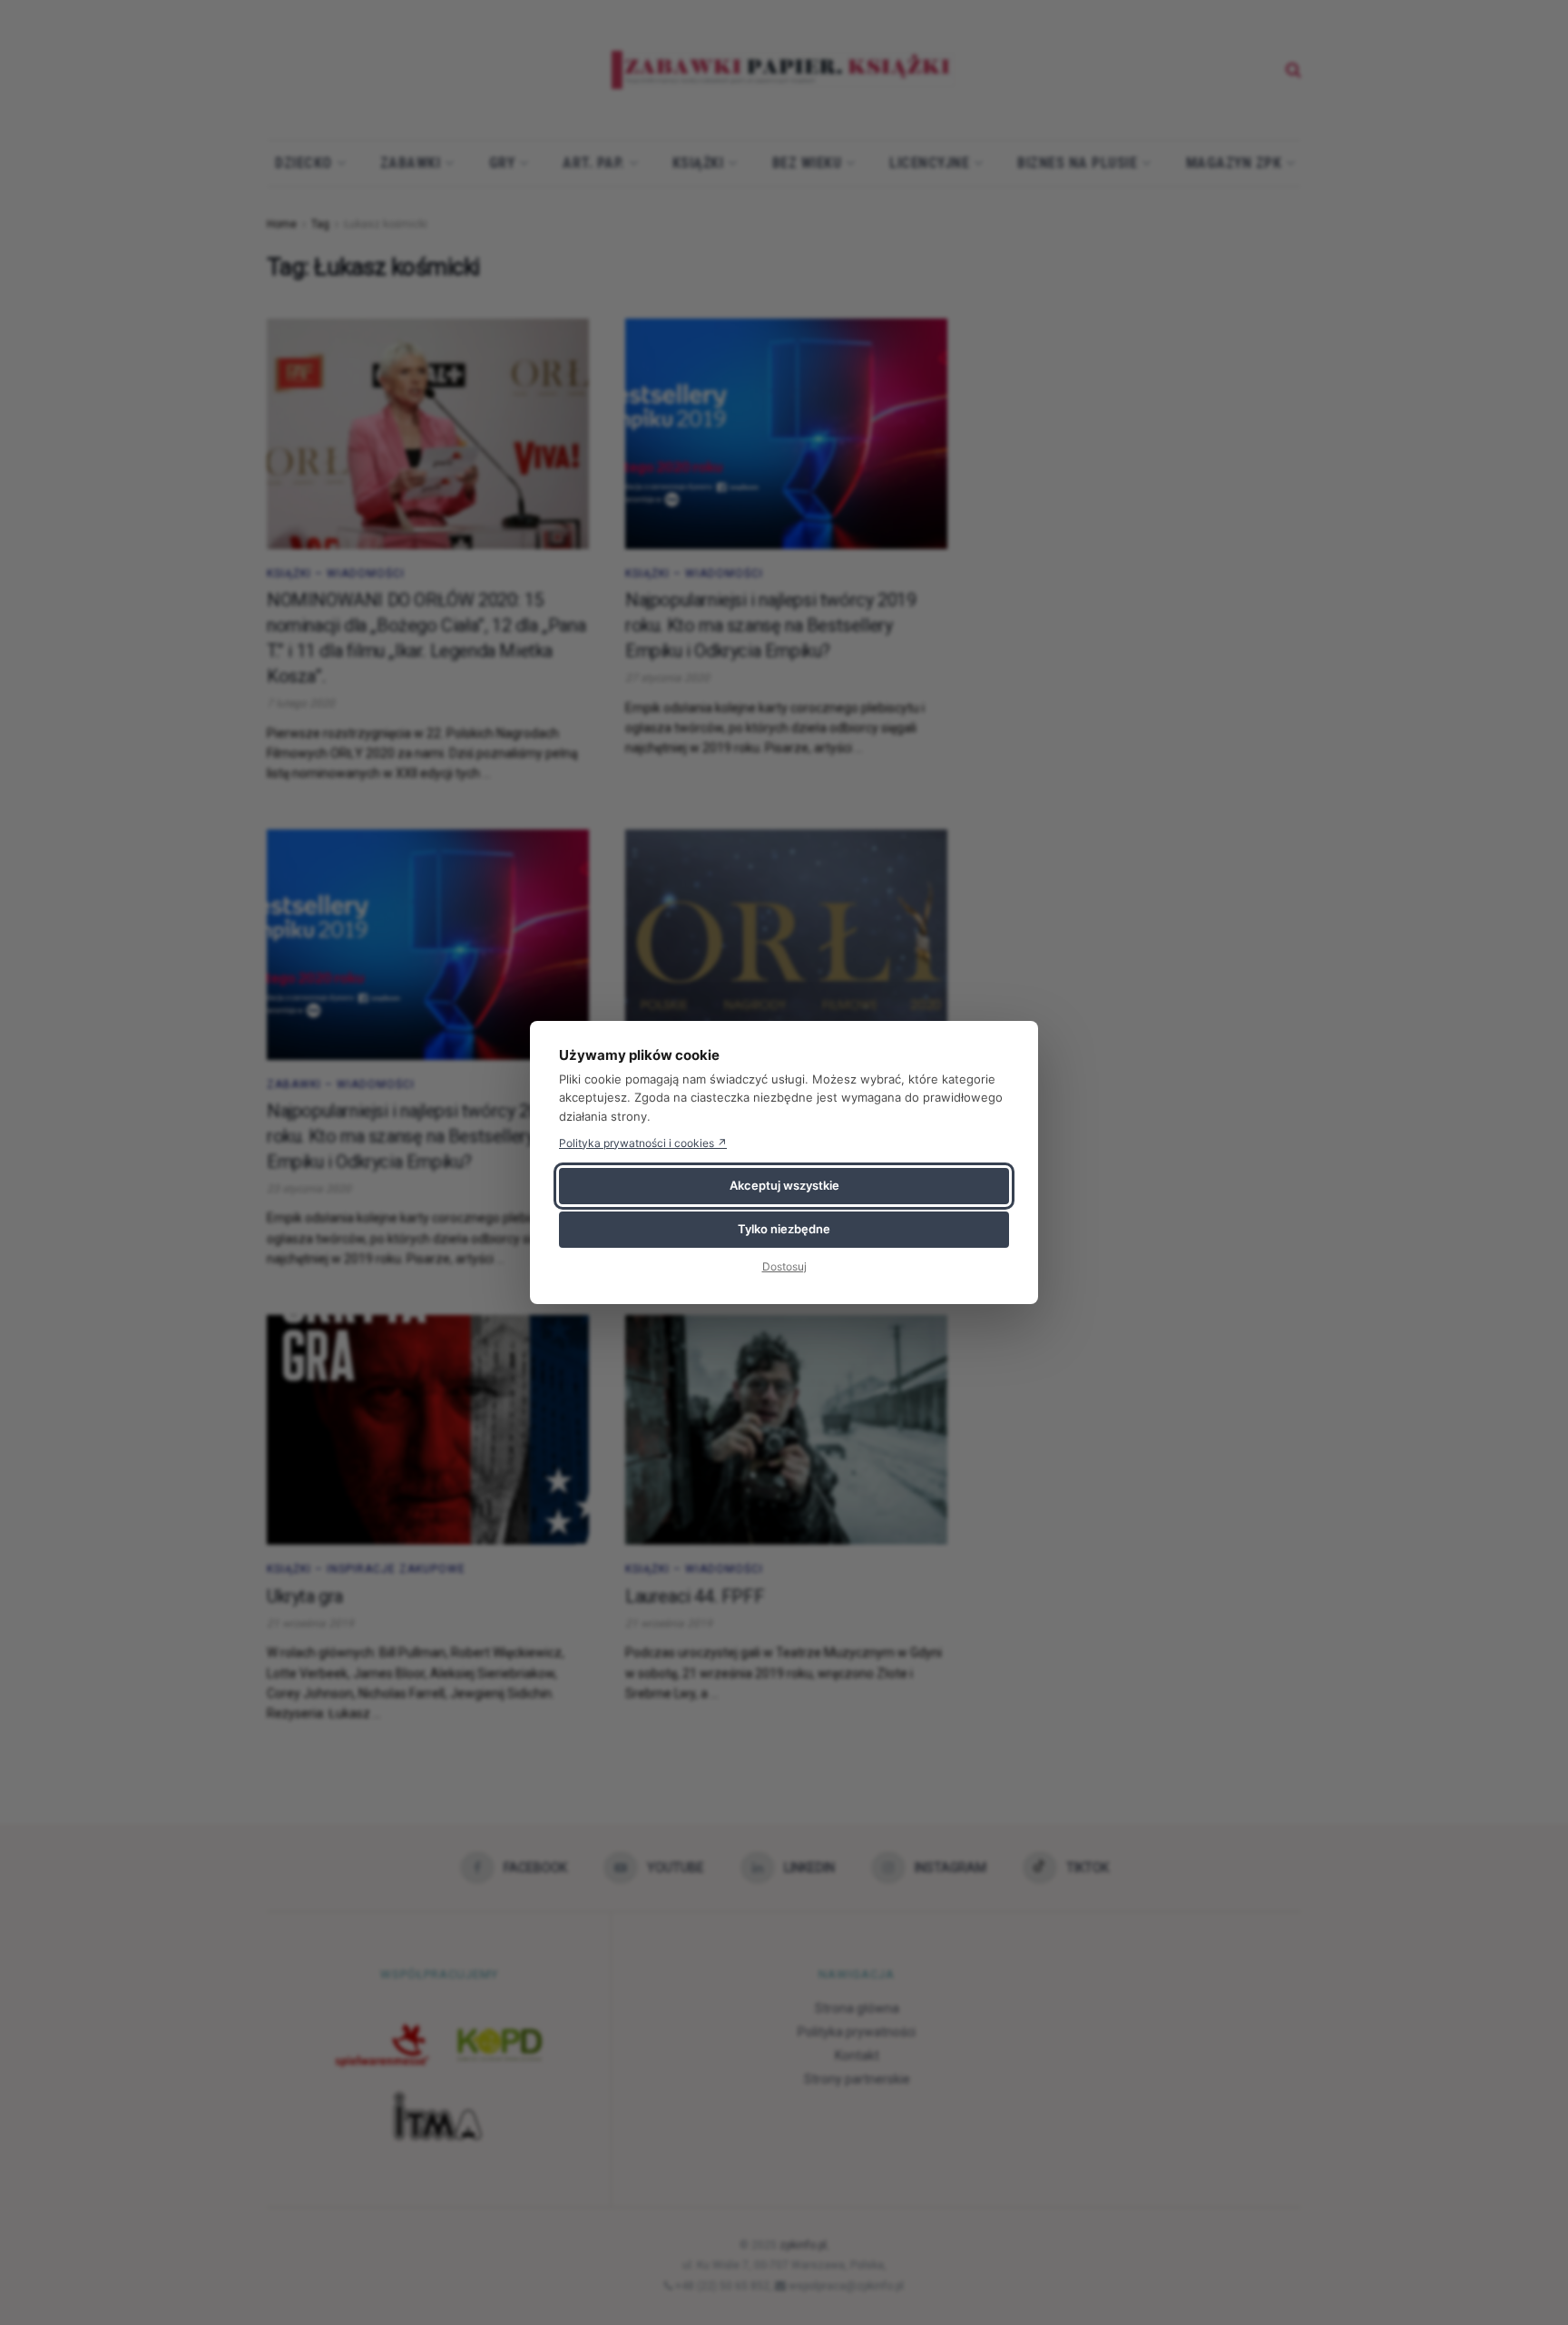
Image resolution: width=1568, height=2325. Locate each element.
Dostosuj (784, 1266)
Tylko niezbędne (784, 1229)
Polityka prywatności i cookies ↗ (643, 1143)
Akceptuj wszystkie (784, 1185)
